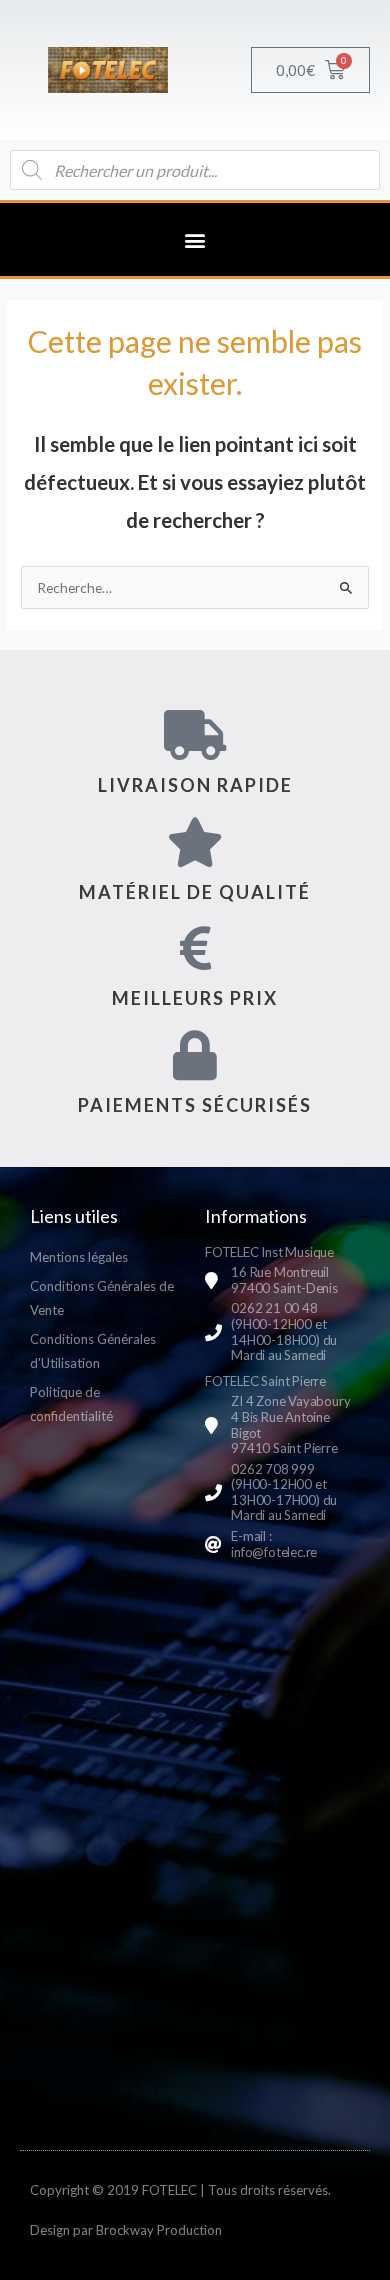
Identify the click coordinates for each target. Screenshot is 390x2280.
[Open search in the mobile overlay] (195, 170)
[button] (195, 239)
